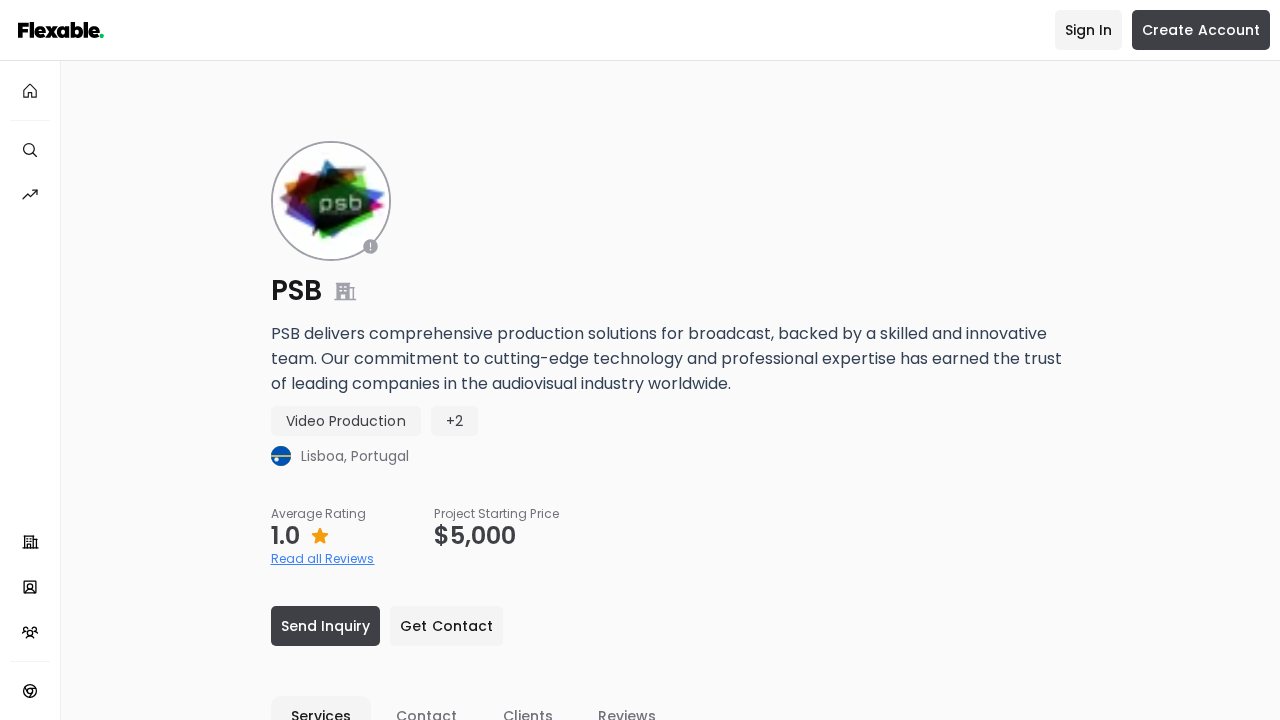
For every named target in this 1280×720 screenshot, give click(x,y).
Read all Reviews (323, 558)
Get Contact (446, 626)
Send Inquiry (326, 626)
